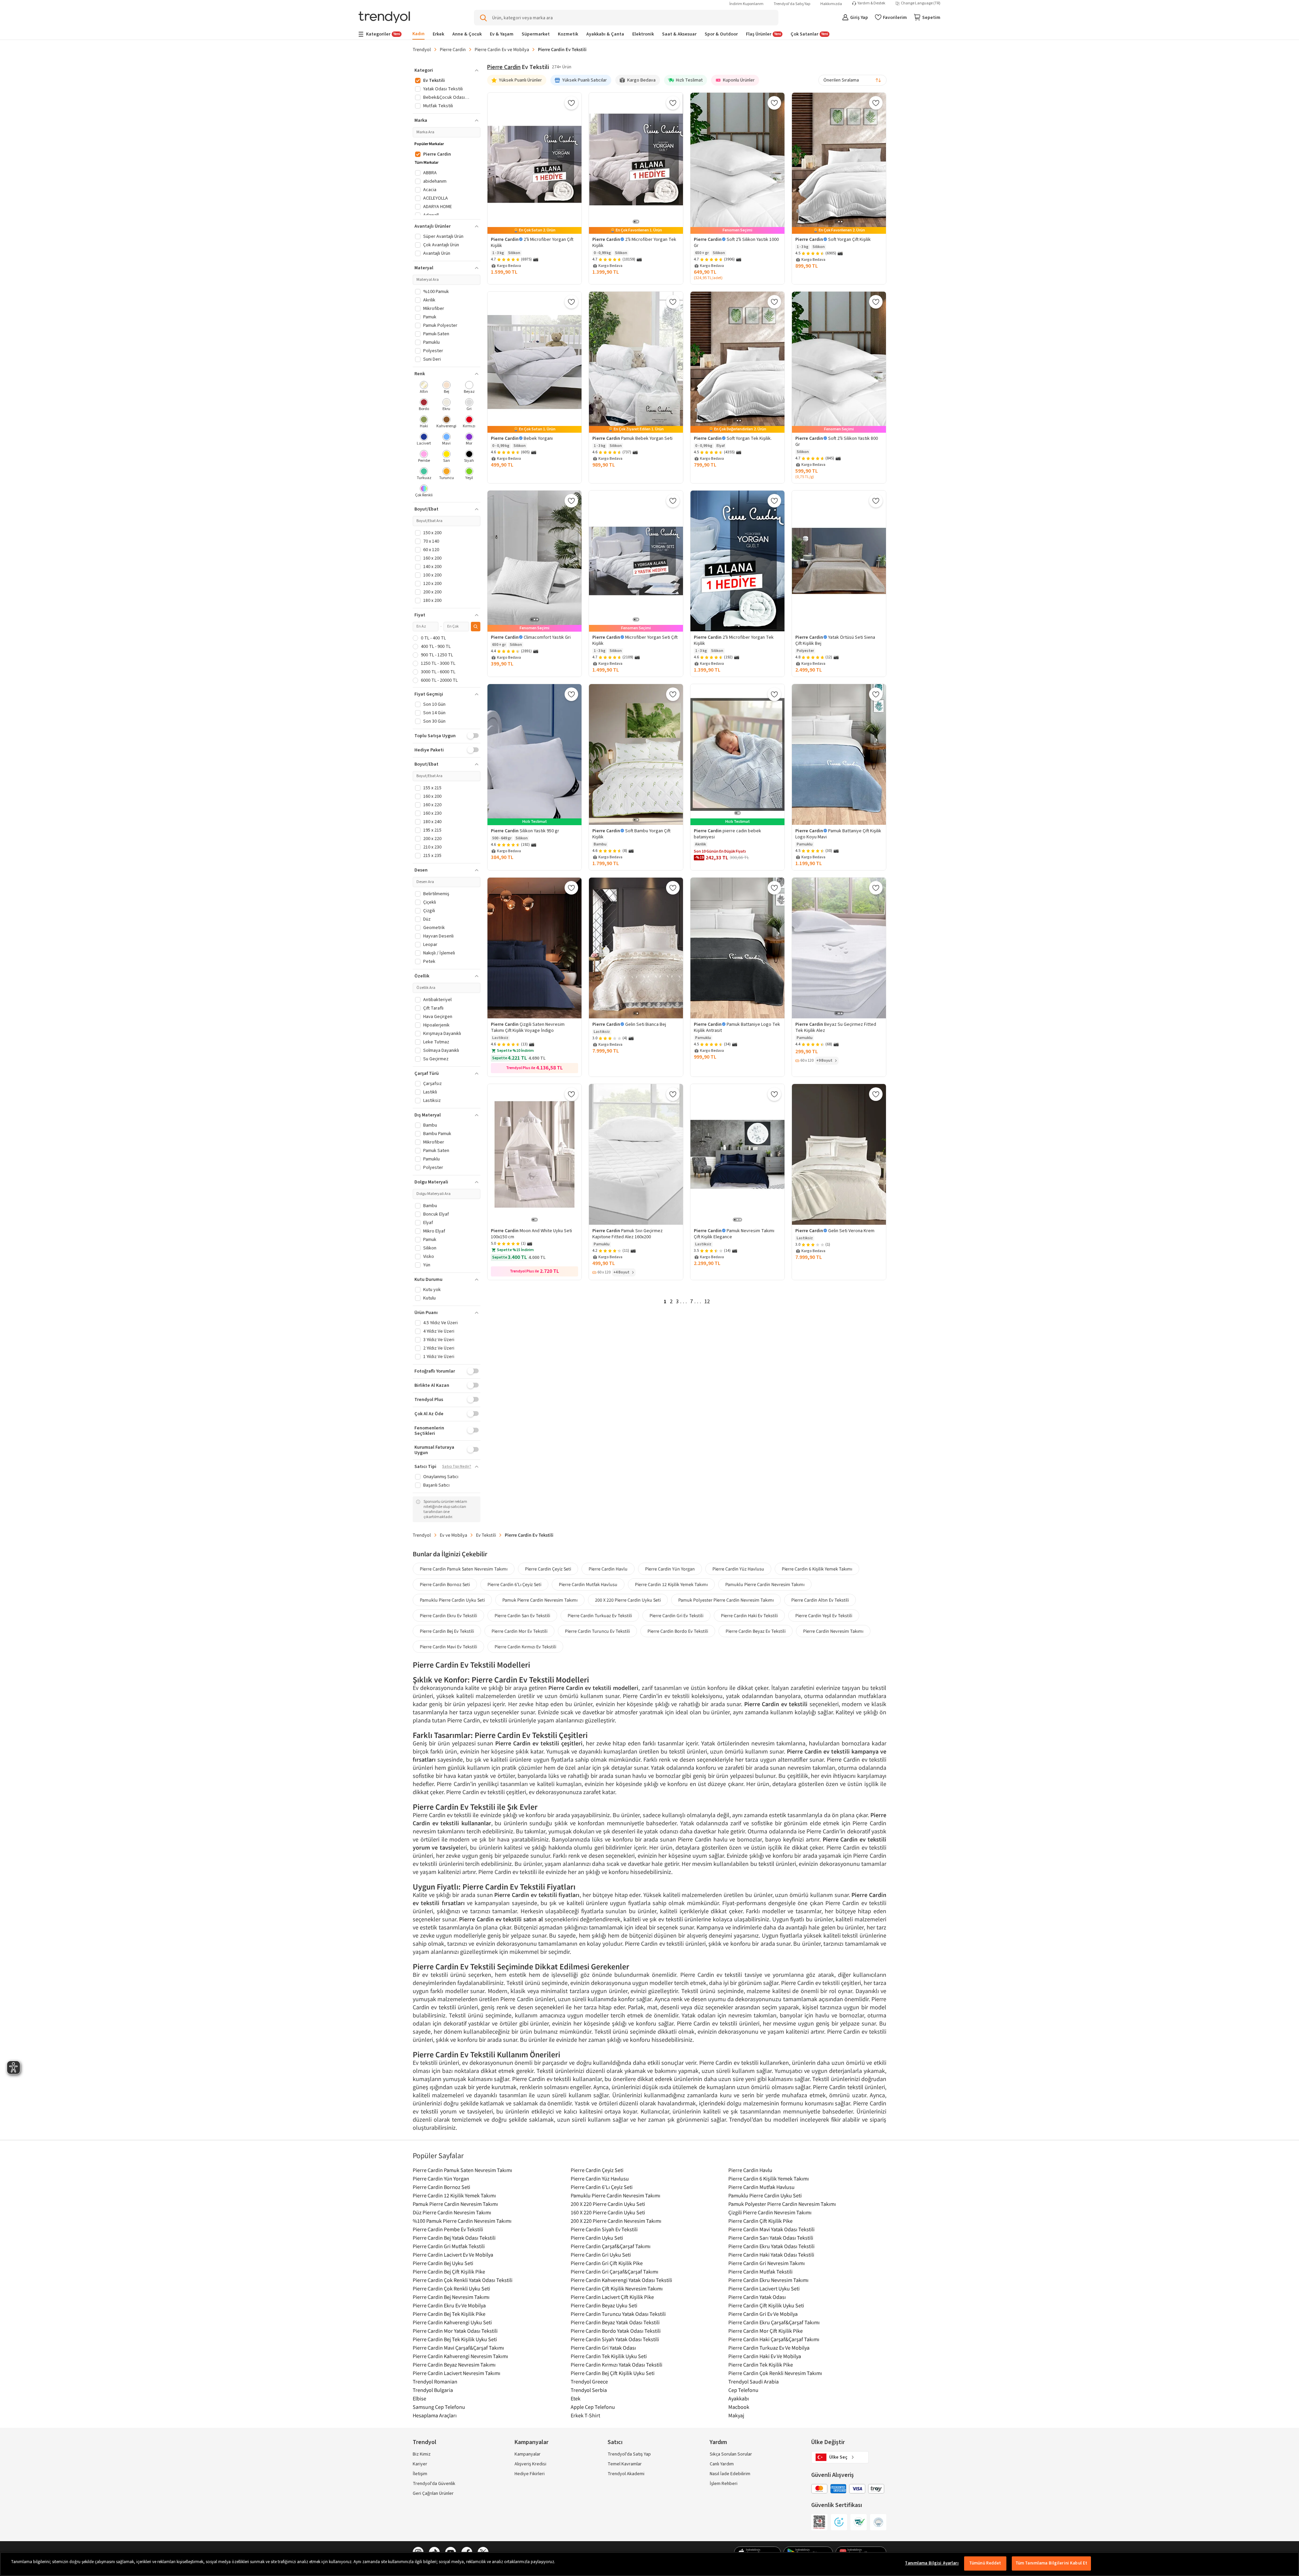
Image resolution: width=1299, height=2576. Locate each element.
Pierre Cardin (453, 49)
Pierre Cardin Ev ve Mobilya (502, 49)
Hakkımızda (831, 4)
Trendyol (422, 49)
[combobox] (852, 80)
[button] (447, 70)
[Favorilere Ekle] (571, 103)
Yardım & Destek (871, 3)
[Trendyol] (384, 18)
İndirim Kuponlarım (746, 4)
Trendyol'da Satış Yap (792, 4)
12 (707, 1302)
